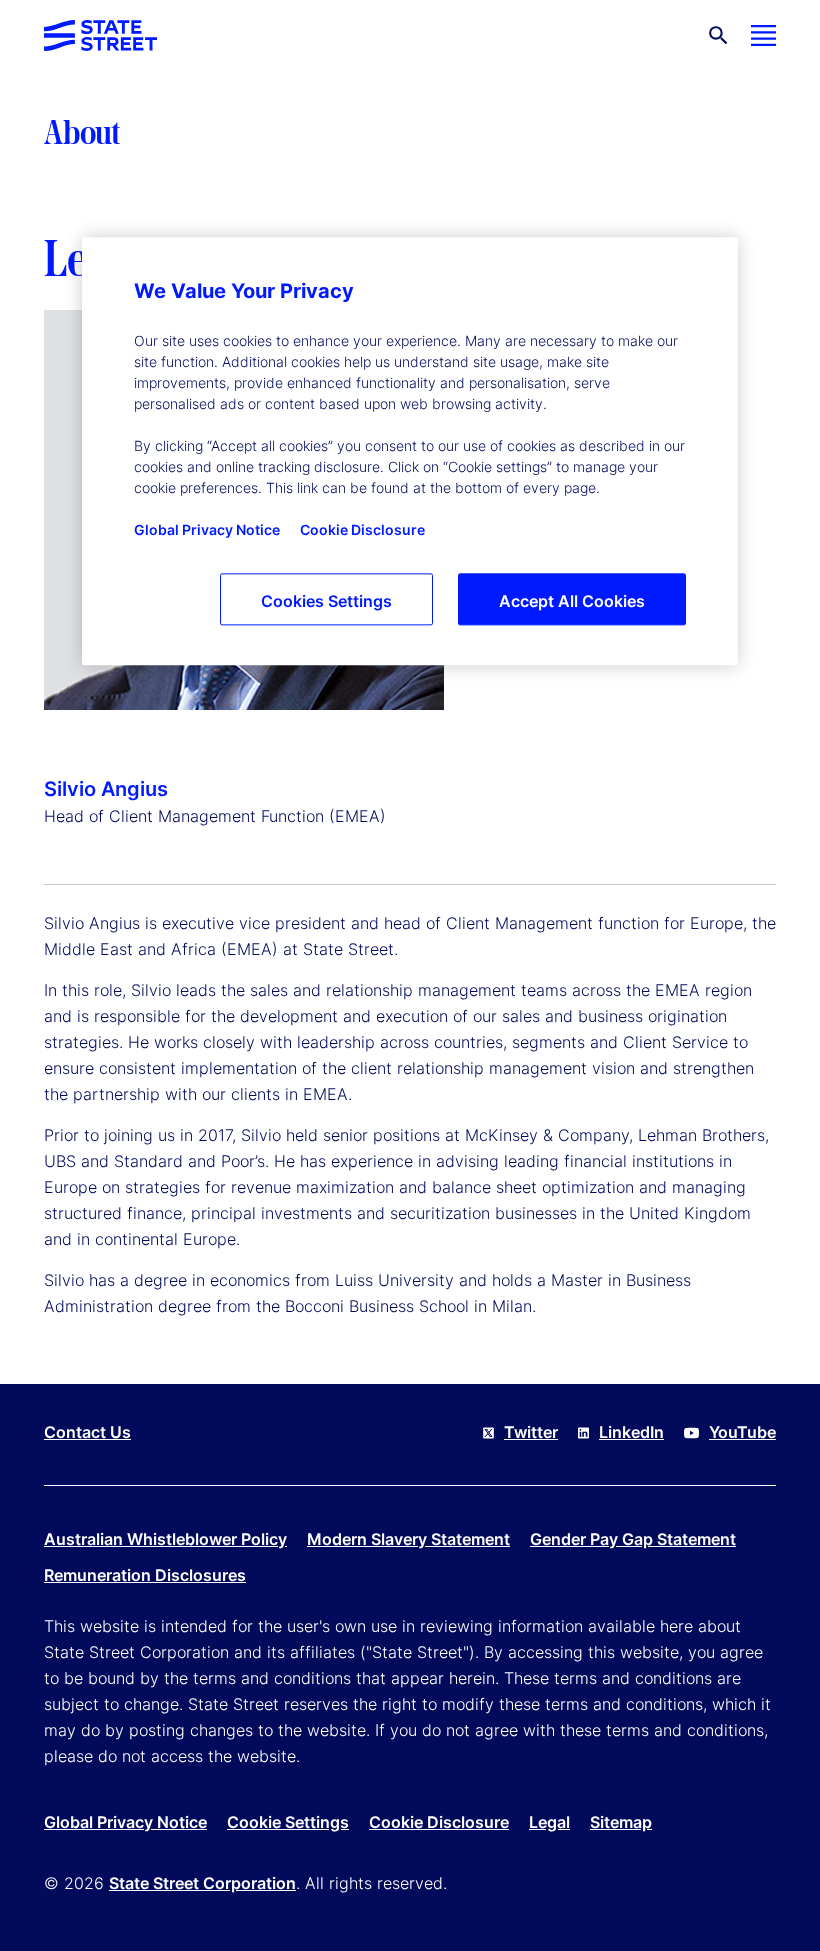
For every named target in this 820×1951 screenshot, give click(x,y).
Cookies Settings (326, 601)
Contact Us (87, 1432)
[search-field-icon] (718, 35)
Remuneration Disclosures (145, 1575)
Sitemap (621, 1822)
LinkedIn (631, 1432)
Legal (549, 1822)
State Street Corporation (202, 1883)
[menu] (763, 35)
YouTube (742, 1432)
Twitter (531, 1432)
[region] (410, 451)
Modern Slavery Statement (408, 1539)
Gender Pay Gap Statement (633, 1539)
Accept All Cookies (572, 601)
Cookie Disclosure (439, 1822)
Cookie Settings (288, 1822)
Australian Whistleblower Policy (165, 1539)
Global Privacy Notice (125, 1822)
